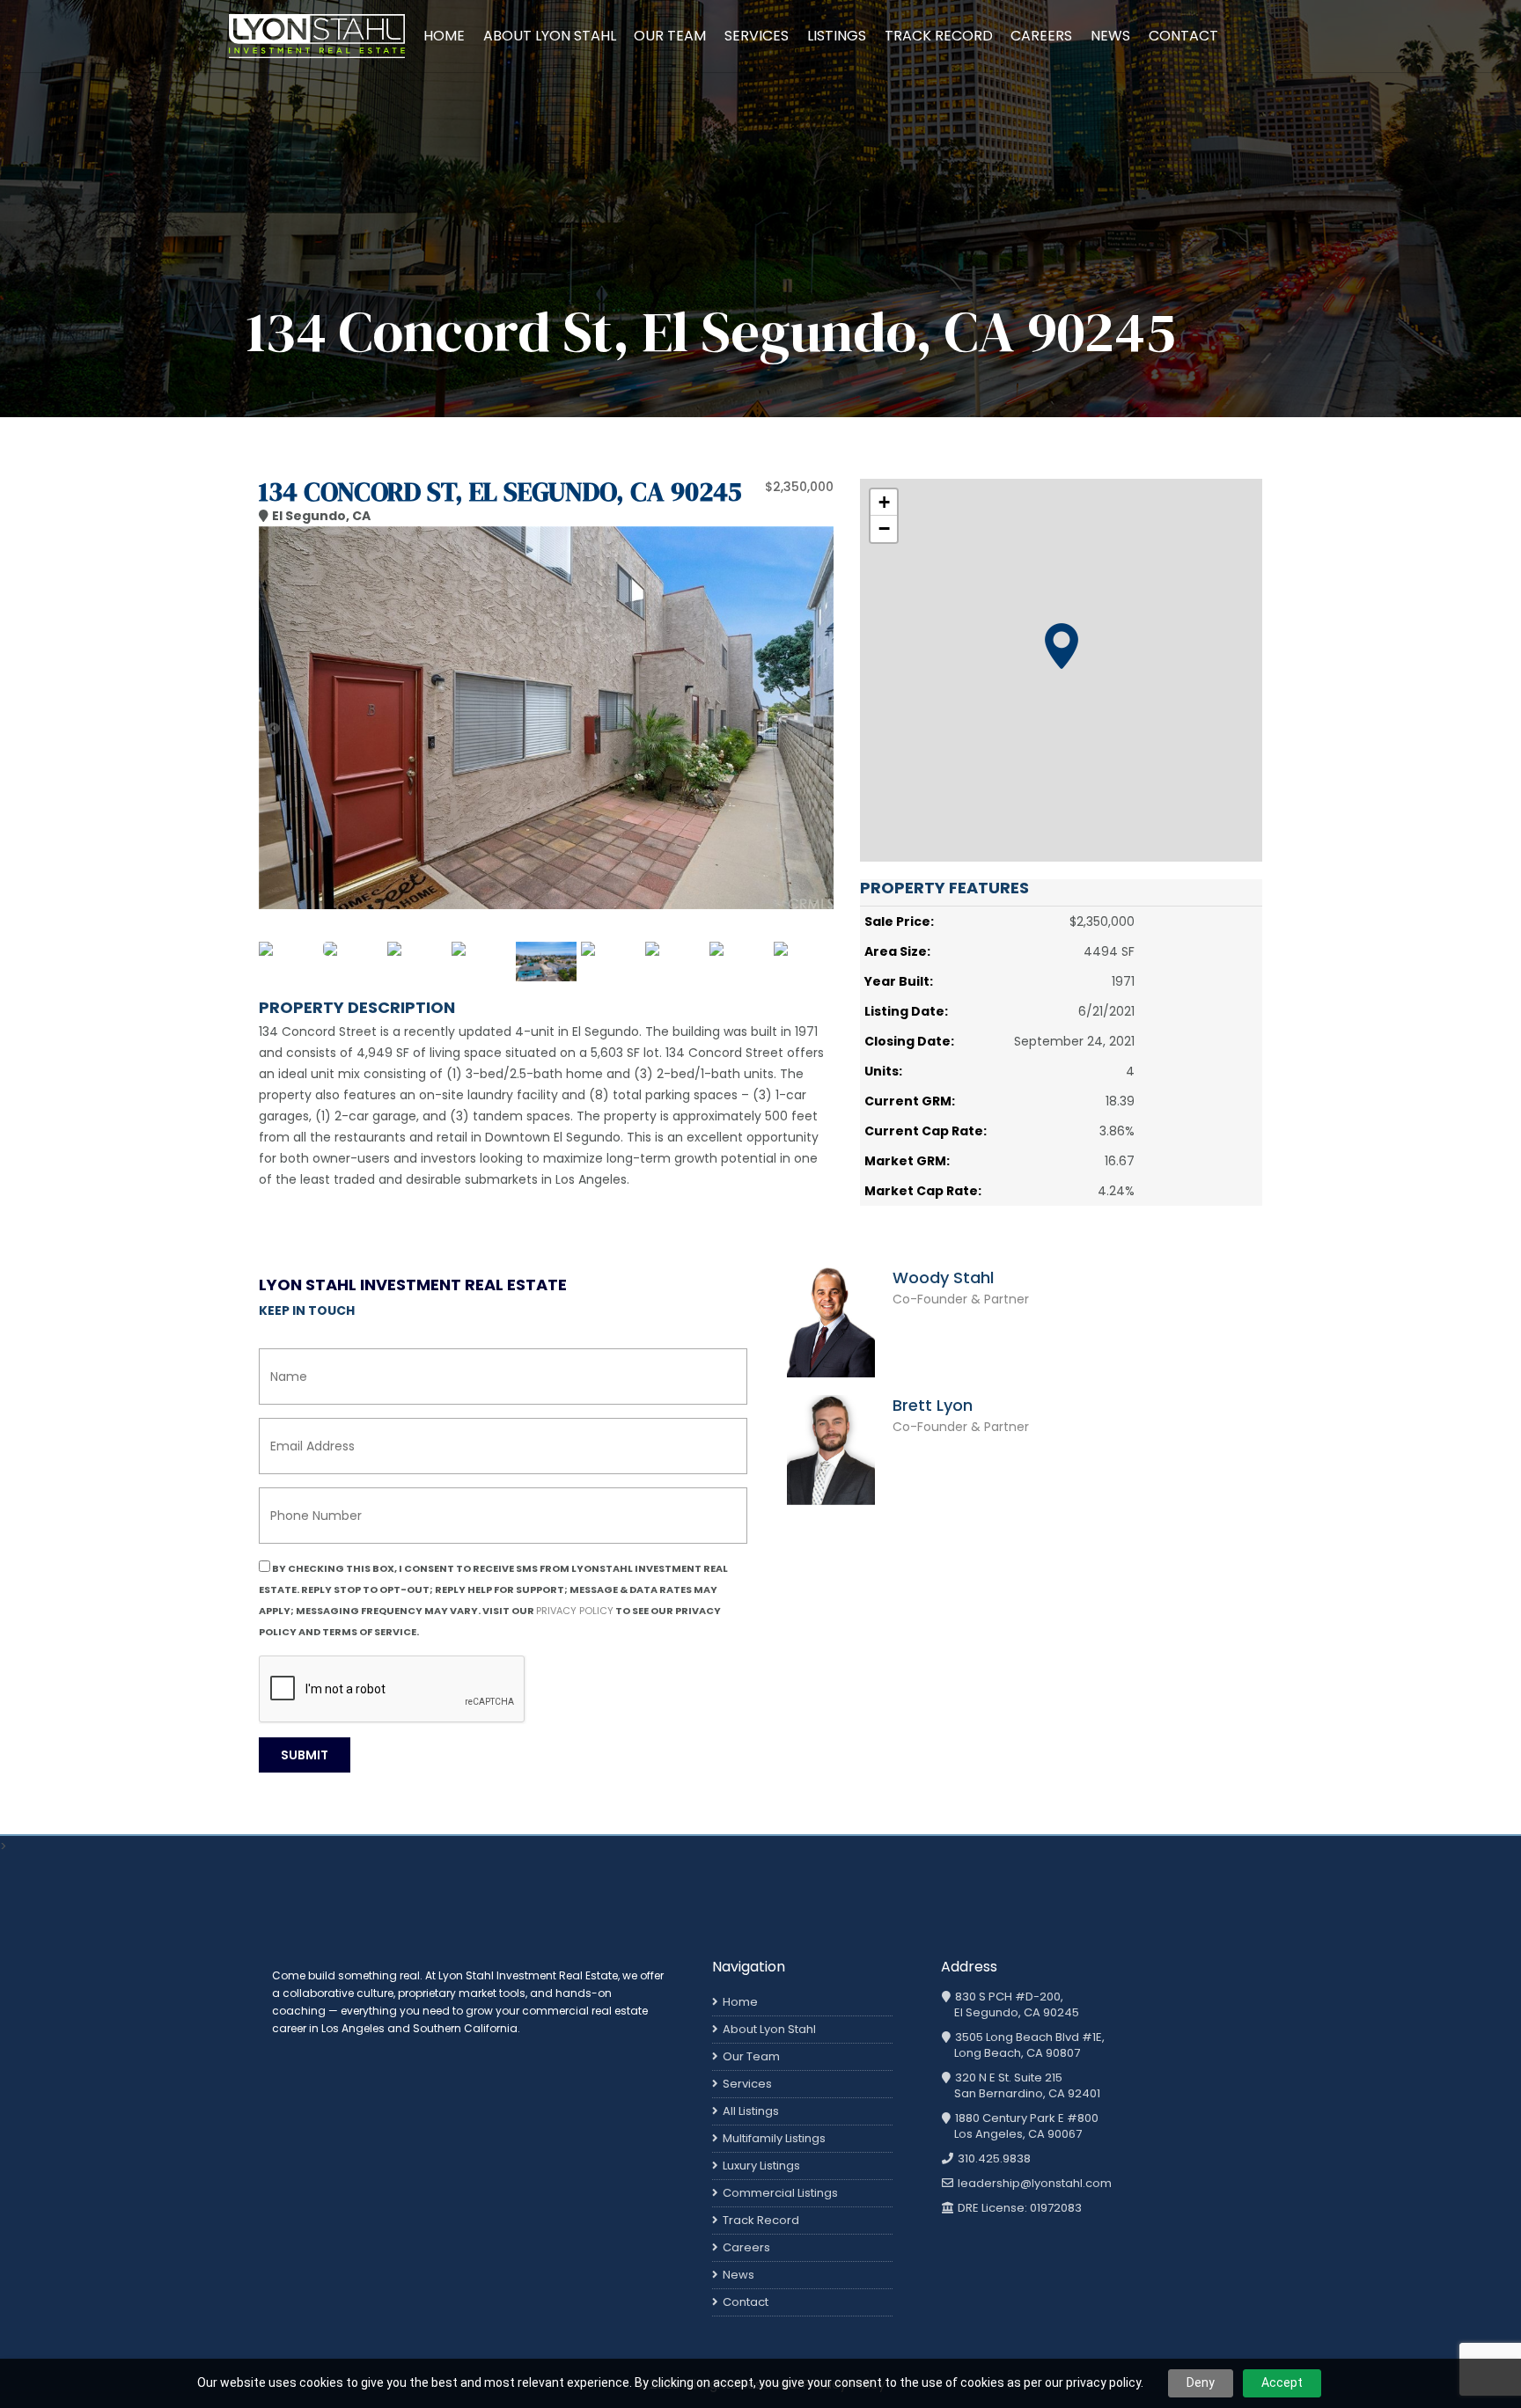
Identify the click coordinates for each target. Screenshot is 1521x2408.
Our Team (670, 36)
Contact (1183, 36)
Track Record (939, 36)
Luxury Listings (761, 2166)
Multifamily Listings (774, 2138)
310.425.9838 (993, 2159)
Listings (837, 36)
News (1110, 36)
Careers (1041, 36)
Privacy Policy (575, 1611)
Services (757, 36)
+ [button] (884, 502)
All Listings (751, 2111)
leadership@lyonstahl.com (1033, 2184)
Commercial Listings (780, 2193)
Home (444, 36)
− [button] (884, 529)
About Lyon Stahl (550, 36)
